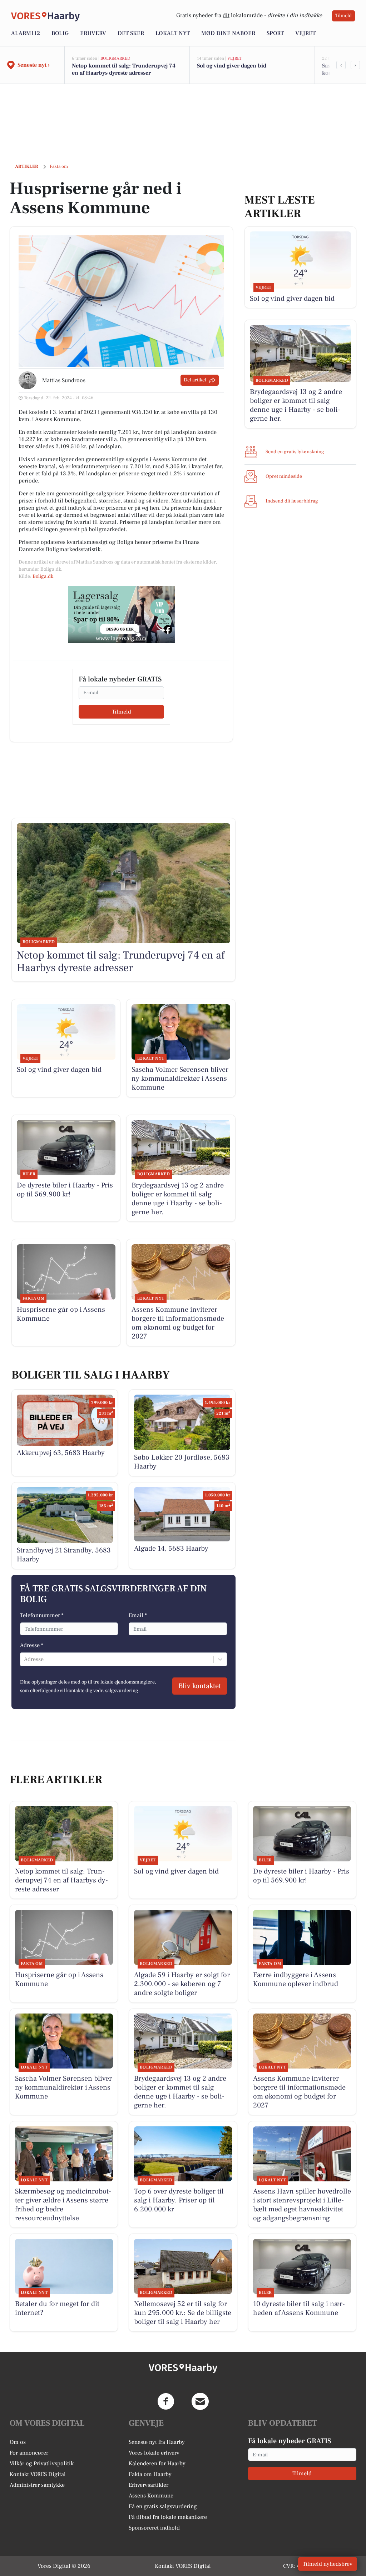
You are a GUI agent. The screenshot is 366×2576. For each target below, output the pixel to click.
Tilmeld (343, 16)
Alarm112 (26, 33)
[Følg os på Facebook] (166, 2401)
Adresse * (32, 1645)
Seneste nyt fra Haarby (157, 2442)
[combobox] (25, 1659)
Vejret (305, 33)
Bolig (60, 33)
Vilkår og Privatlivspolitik (42, 2464)
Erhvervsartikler (149, 2485)
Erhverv (93, 33)
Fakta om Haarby (150, 2474)
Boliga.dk (43, 576)
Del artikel (195, 380)
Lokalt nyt (173, 33)
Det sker (131, 33)
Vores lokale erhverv (154, 2453)
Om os (18, 2442)
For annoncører (29, 2453)
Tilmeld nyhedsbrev (328, 2564)
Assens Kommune (151, 2496)
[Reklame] (122, 614)
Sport (275, 33)
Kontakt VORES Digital (38, 2474)
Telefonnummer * (42, 1615)
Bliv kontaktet (200, 1686)
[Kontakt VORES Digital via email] (200, 2401)
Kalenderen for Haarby (157, 2464)
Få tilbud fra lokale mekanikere (168, 2517)
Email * (138, 1615)
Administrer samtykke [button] (37, 2485)
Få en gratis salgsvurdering (163, 2506)
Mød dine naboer (228, 33)
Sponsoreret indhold (154, 2528)
